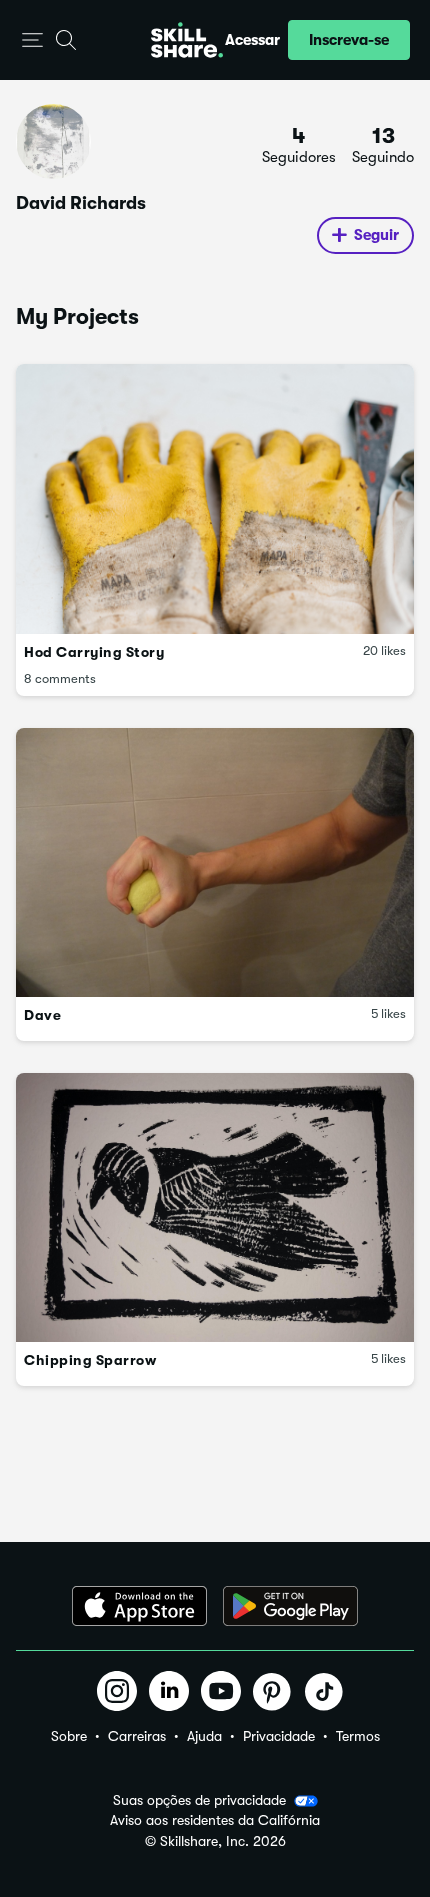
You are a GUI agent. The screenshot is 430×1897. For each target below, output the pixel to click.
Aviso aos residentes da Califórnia (215, 1820)
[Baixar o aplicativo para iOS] (139, 1606)
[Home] (187, 40)
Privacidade (279, 1736)
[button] (32, 40)
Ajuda (204, 1736)
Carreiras (137, 1736)
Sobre (69, 1736)
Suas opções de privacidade (199, 1800)
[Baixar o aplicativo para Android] (290, 1606)
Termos (358, 1736)
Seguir (376, 235)
